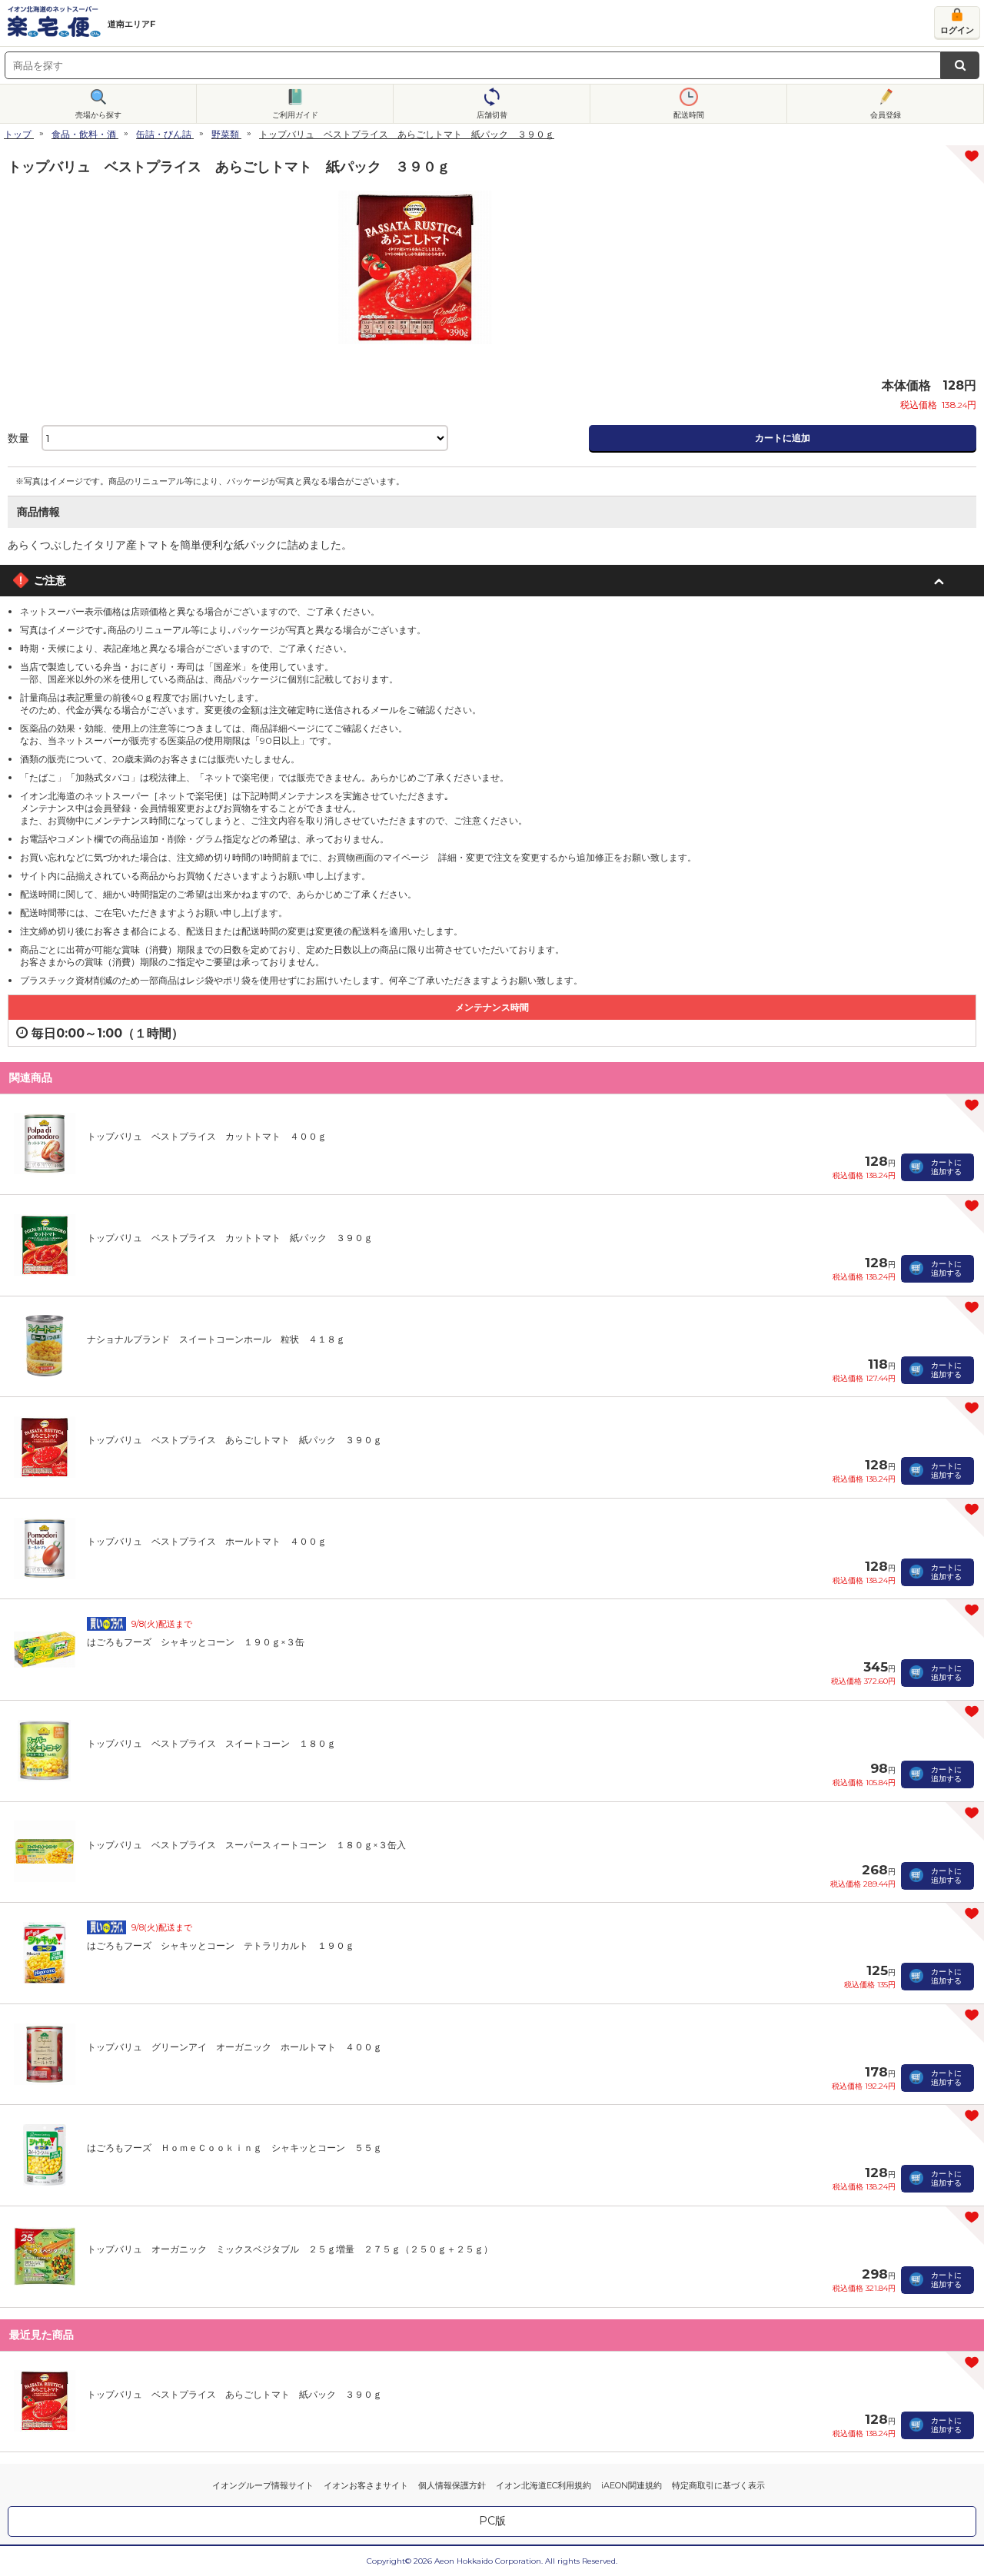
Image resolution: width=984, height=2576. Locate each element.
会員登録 (886, 115)
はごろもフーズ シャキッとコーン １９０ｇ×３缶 (196, 1642)
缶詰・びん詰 (164, 134)
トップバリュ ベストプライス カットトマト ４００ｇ (207, 1136)
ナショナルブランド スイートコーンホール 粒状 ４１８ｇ (216, 1339)
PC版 (492, 2521)
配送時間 (689, 115)
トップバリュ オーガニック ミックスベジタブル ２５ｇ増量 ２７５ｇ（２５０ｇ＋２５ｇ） (290, 2249)
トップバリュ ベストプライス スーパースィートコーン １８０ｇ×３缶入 (246, 1845)
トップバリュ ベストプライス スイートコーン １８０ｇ (211, 1743)
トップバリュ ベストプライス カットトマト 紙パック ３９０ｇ (230, 1238)
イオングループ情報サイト (263, 2485)
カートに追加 (783, 438)
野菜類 (225, 134)
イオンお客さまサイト (366, 2485)
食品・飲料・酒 (84, 134)
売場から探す (98, 115)
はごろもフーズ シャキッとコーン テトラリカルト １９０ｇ (221, 1945)
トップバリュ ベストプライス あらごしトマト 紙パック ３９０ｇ (234, 1440)
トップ (18, 134)
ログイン (957, 30)
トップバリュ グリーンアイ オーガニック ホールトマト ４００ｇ (234, 2047)
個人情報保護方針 (452, 2485)
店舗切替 (492, 115)
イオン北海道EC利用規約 (544, 2485)
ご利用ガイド (295, 115)
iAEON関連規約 (632, 2485)
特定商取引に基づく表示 (718, 2485)
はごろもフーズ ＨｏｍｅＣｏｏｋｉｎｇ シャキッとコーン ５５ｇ (234, 2148)
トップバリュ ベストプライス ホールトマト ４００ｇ (207, 1541)
